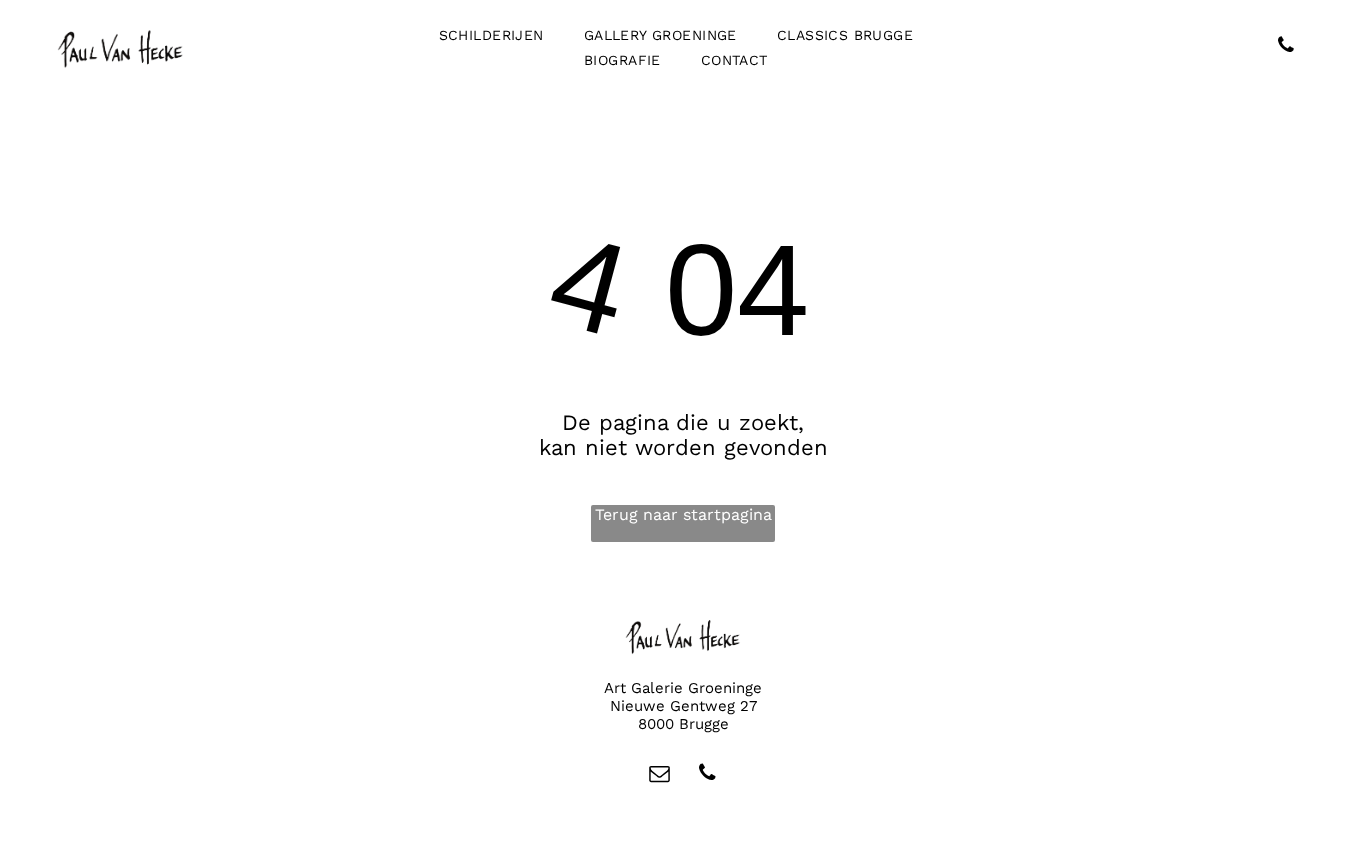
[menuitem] (491, 35)
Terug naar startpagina (683, 514)
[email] (659, 775)
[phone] (1286, 47)
